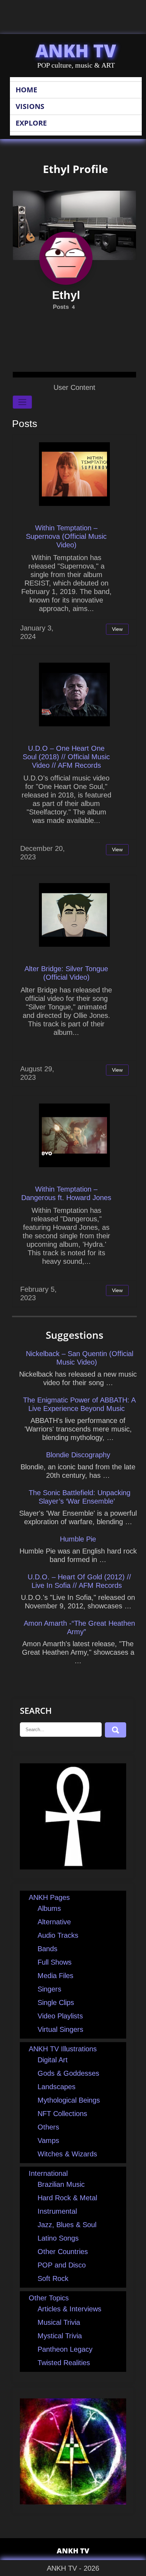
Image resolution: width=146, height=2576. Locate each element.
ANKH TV (76, 51)
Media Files (55, 1976)
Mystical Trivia (60, 2336)
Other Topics (49, 2298)
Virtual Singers (60, 2029)
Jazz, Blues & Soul (67, 2225)
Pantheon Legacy (65, 2349)
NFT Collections (62, 2114)
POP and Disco (62, 2265)
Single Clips (56, 2002)
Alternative (54, 1922)
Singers (49, 1989)
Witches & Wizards (67, 2154)
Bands (47, 1949)
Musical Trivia (59, 2322)
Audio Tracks (58, 1935)
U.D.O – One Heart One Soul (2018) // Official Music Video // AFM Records (66, 757)
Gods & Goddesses (68, 2073)
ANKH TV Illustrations (63, 2049)
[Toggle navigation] (22, 402)
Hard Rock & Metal (67, 2198)
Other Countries (63, 2252)
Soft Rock (53, 2278)
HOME (26, 90)
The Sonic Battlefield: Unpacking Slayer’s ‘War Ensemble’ (80, 1497)
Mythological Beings (69, 2100)
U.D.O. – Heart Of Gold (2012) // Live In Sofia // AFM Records (79, 1581)
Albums (49, 1908)
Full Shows (55, 1962)
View (117, 629)
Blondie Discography (78, 1455)
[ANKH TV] (73, 1867)
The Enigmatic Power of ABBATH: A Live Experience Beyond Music (79, 1404)
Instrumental (57, 2211)
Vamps (48, 2140)
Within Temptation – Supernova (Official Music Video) (66, 536)
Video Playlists (60, 2016)
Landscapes (57, 2087)
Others (48, 2127)
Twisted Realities (64, 2363)
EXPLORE (31, 123)
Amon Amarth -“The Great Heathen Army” (79, 1627)
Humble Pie (78, 1539)
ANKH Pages (49, 1897)
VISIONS (30, 106)
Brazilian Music (61, 2184)
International (48, 2173)
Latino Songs (58, 2238)
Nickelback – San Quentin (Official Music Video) (80, 1358)
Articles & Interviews (69, 2309)
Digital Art (53, 2060)
